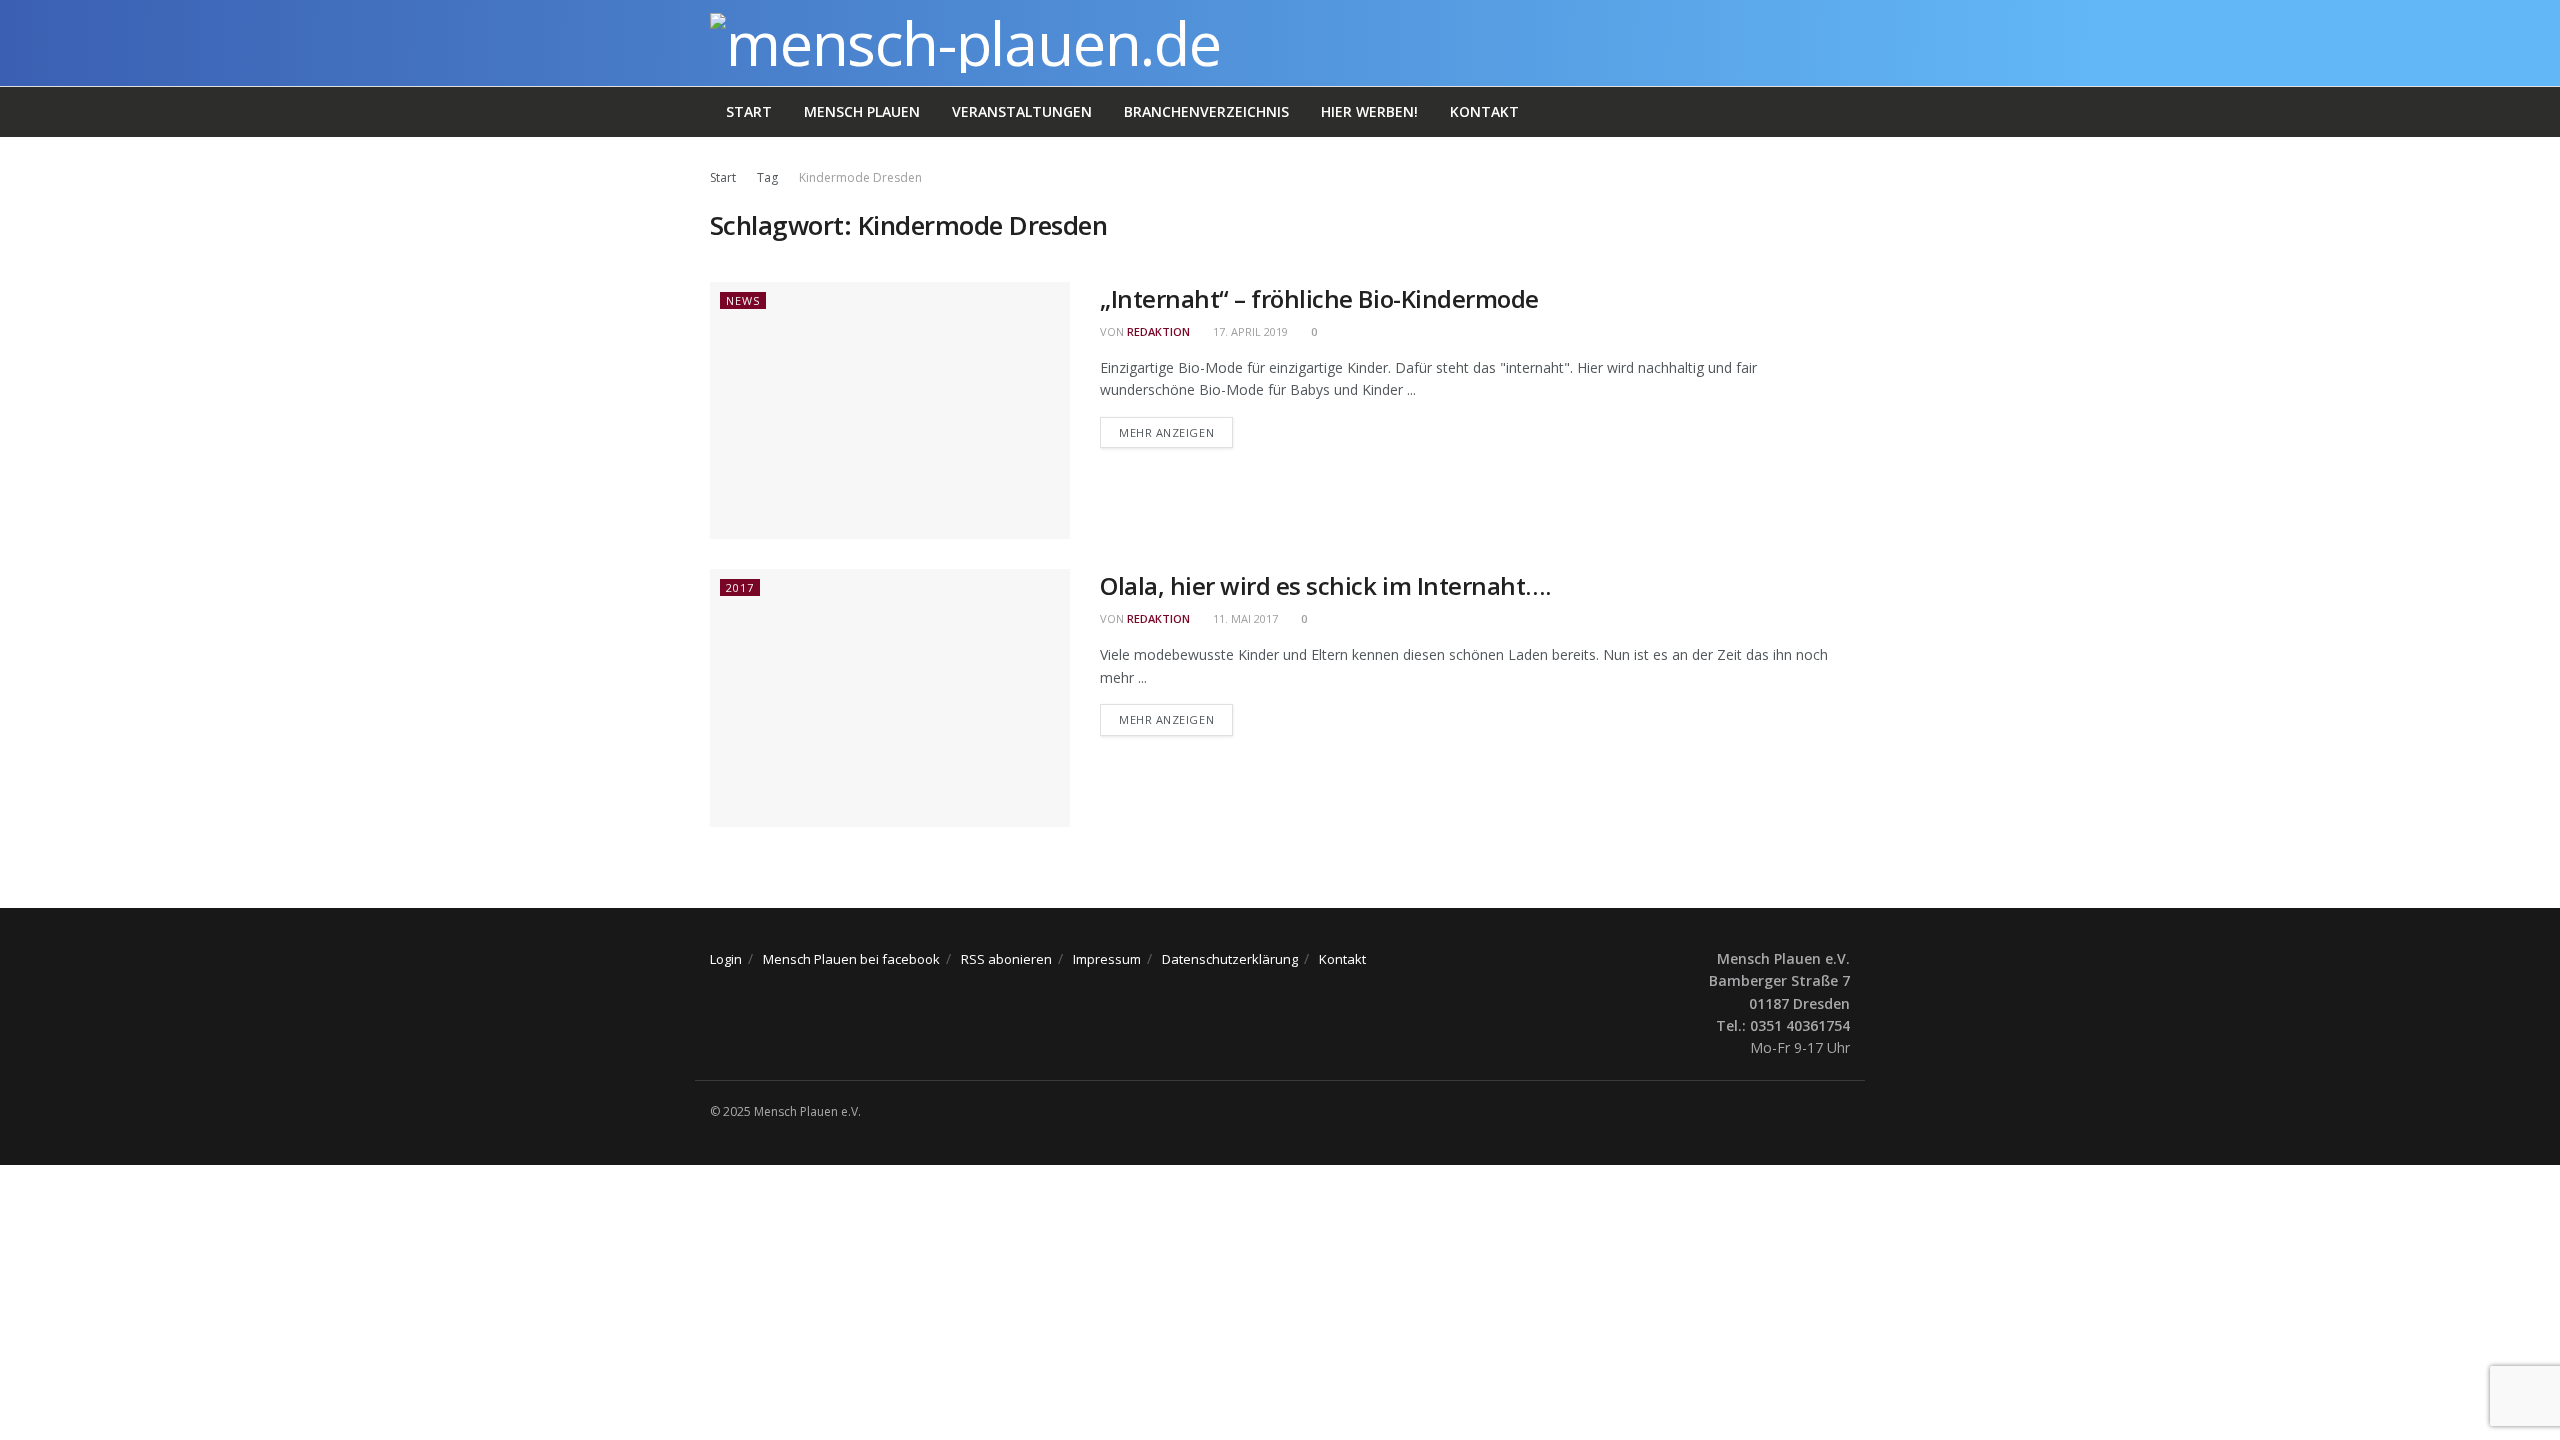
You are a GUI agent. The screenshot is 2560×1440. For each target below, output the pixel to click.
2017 (740, 587)
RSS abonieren (1006, 959)
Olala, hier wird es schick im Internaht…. (1325, 585)
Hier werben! (1369, 111)
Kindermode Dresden (860, 177)
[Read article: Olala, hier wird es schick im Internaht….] (890, 697)
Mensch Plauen (862, 111)
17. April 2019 (1249, 331)
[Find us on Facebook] (1844, 1112)
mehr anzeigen (1176, 432)
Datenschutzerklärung (1230, 959)
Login (726, 959)
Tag (767, 177)
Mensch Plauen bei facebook (851, 959)
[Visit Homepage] (965, 43)
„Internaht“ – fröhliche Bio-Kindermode (1319, 298)
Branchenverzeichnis (1206, 111)
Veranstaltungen (1022, 111)
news (743, 300)
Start (749, 111)
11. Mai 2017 (1244, 618)
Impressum (1107, 959)
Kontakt (1484, 111)
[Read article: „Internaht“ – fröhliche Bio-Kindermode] (890, 410)
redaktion (1158, 331)
